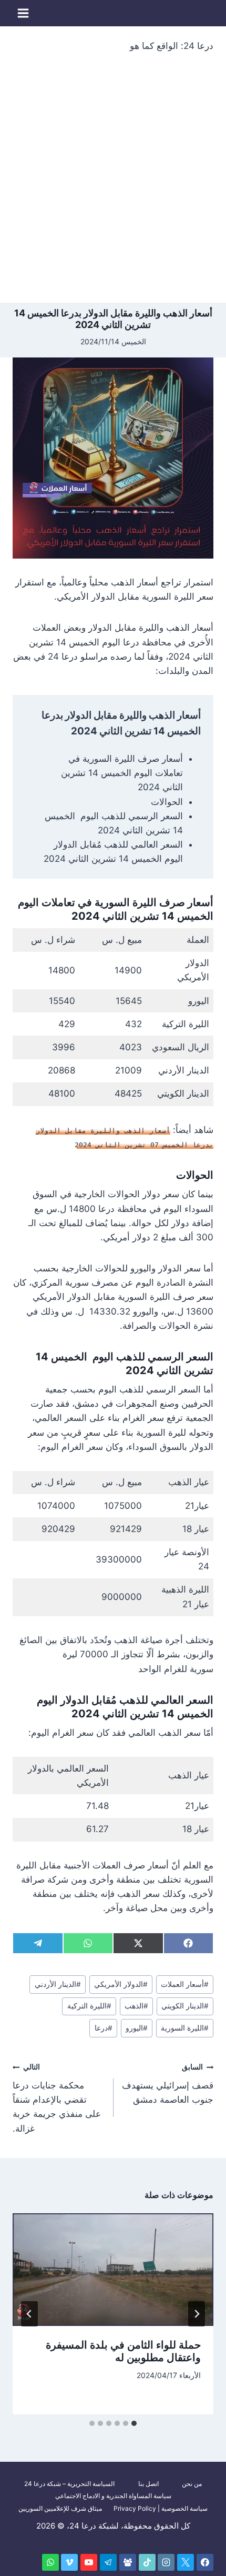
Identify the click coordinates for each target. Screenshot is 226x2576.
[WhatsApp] (50, 2562)
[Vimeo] (69, 2562)
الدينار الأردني (58, 1984)
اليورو (137, 2028)
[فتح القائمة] (23, 13)
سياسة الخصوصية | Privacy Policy (161, 2508)
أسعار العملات (185, 1984)
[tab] (134, 2423)
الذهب (136, 2006)
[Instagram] (166, 2562)
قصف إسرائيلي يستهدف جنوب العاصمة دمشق (168, 2084)
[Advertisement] (113, 184)
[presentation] (113, 2270)
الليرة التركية (89, 2006)
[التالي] (29, 2314)
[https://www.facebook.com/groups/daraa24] (128, 2562)
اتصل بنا (148, 2484)
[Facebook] (205, 2562)
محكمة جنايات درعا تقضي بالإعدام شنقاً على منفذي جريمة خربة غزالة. (57, 2098)
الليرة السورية (185, 2028)
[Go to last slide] (197, 2314)
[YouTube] (89, 2562)
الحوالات (167, 802)
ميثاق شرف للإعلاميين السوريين (60, 2508)
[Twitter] (186, 2562)
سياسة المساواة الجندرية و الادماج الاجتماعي (113, 2496)
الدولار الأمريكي (121, 1984)
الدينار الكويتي (185, 2006)
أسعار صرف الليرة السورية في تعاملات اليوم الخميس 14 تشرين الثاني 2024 (122, 773)
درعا (104, 2028)
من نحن (192, 2484)
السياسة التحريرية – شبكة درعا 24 (69, 2484)
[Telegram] (108, 2562)
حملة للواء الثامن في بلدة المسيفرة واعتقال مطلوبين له (123, 2351)
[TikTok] (147, 2562)
